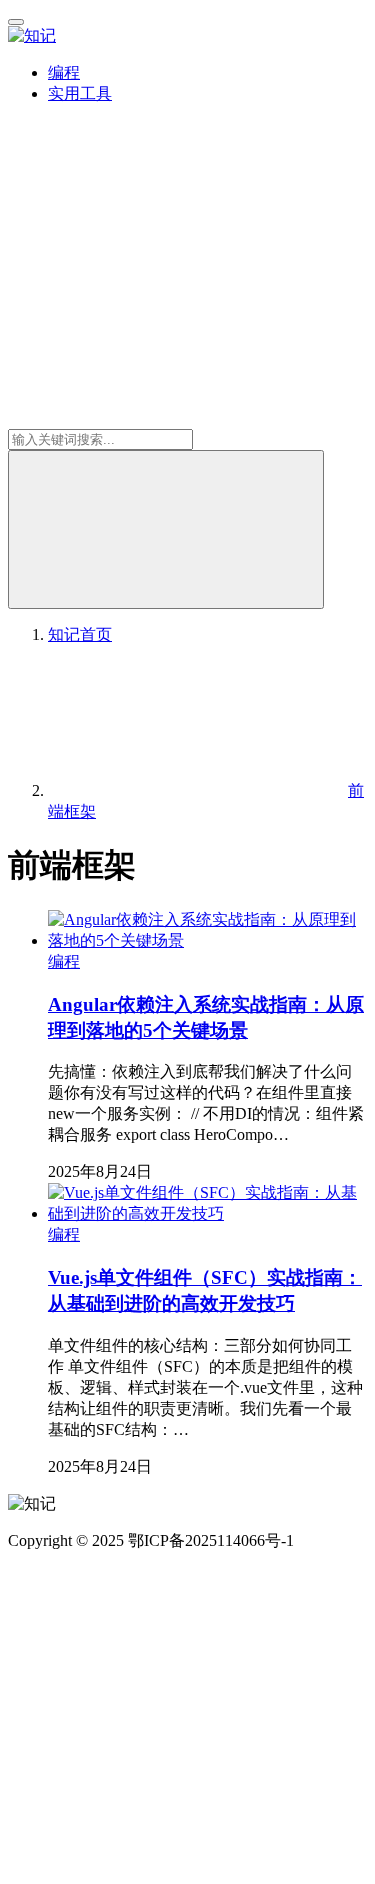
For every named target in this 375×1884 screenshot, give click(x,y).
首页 (80, 634)
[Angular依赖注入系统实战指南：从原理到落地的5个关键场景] (207, 940)
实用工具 (80, 93)
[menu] (16, 22)
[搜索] (166, 529)
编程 (64, 72)
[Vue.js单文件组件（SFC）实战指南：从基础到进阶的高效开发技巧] (207, 1213)
